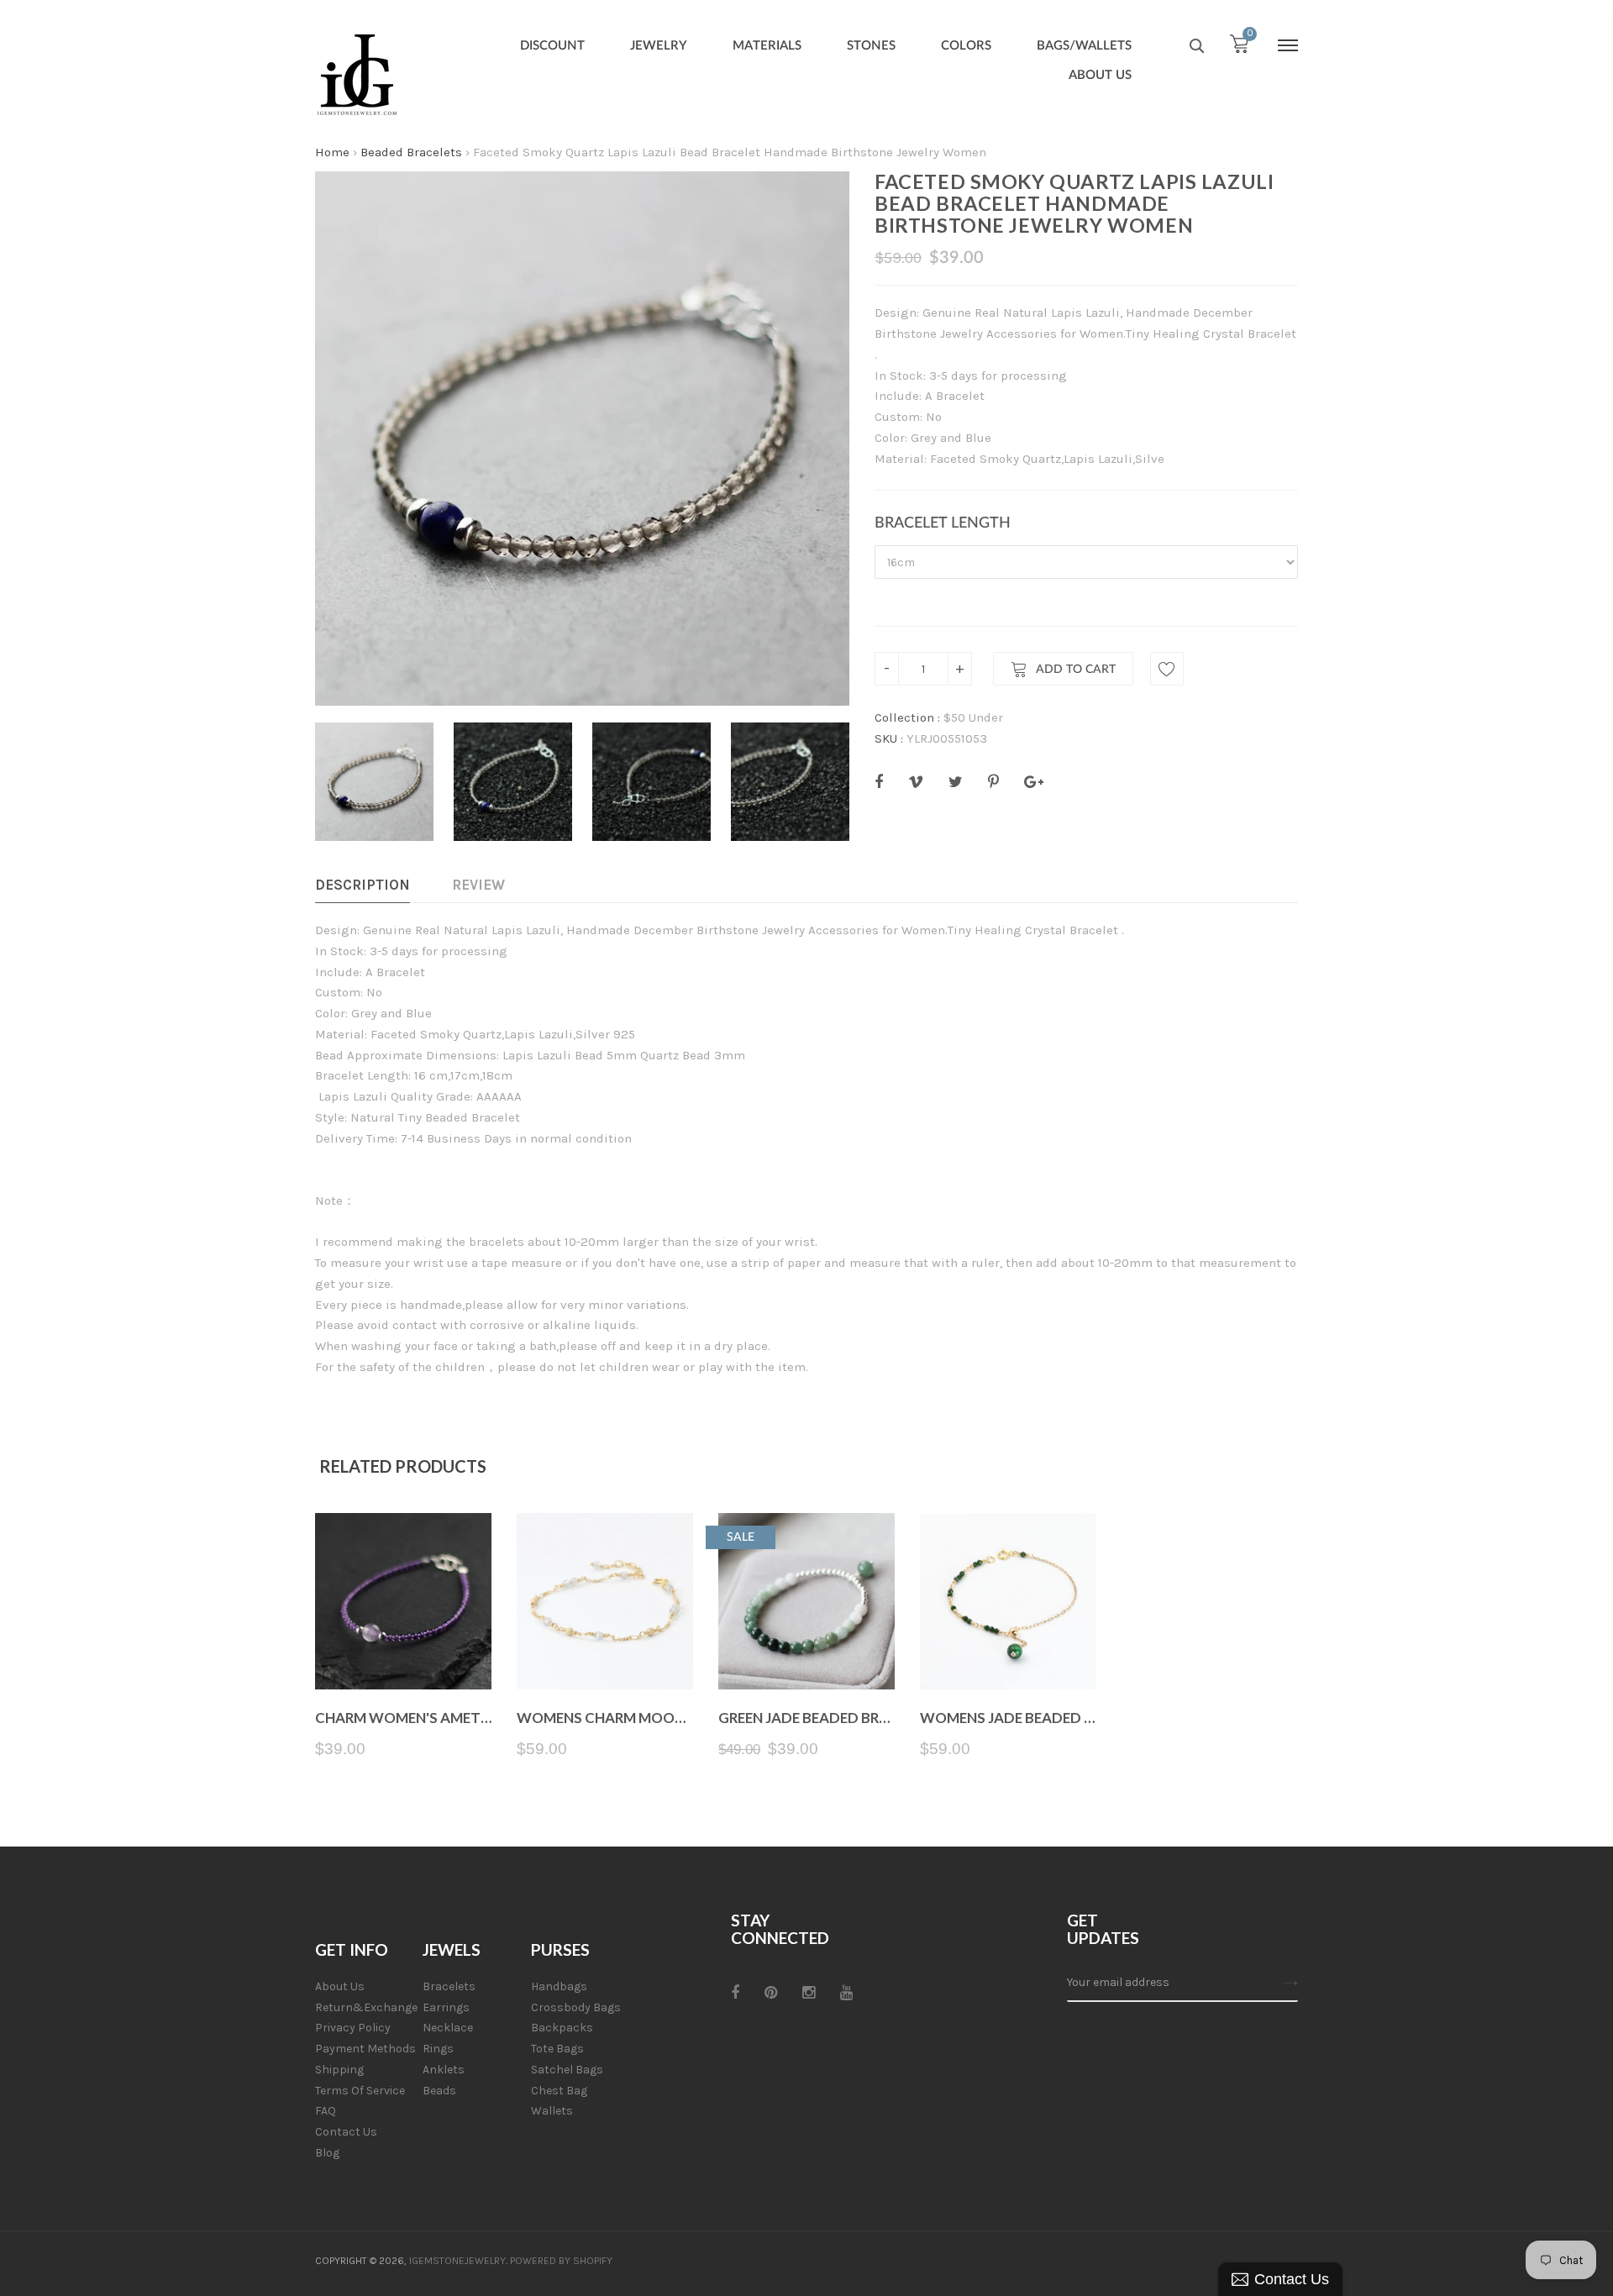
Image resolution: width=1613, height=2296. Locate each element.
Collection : (907, 717)
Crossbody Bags (576, 2007)
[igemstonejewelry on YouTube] (846, 1993)
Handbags (559, 1986)
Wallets (552, 2111)
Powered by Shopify (561, 2261)
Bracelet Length (943, 523)
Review (478, 885)
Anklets (444, 2070)
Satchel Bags (567, 2070)
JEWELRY (659, 46)
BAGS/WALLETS (1084, 46)
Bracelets (449, 1986)
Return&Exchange (366, 2007)
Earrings (446, 2007)
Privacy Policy (353, 2028)
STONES (871, 46)
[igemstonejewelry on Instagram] (809, 1993)
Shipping (339, 2070)
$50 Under (973, 717)
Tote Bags (557, 2049)
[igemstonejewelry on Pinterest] (771, 1993)
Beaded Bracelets (411, 152)
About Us (340, 1986)
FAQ (326, 2111)
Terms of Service (360, 2091)
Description (363, 885)
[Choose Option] (404, 1650)
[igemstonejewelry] (357, 76)
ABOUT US (1100, 75)
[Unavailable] (605, 1650)
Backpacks (562, 2028)
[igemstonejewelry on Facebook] (735, 1993)
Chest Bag (559, 2091)
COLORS (966, 46)
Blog (327, 2153)
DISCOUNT (552, 46)
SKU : (889, 738)
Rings (438, 2049)
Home (332, 152)
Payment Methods (365, 2049)
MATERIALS (767, 46)
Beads (439, 2091)
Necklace (448, 2028)
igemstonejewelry (457, 2261)
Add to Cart (1076, 670)
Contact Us (346, 2132)
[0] (1239, 48)
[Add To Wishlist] (1167, 669)
